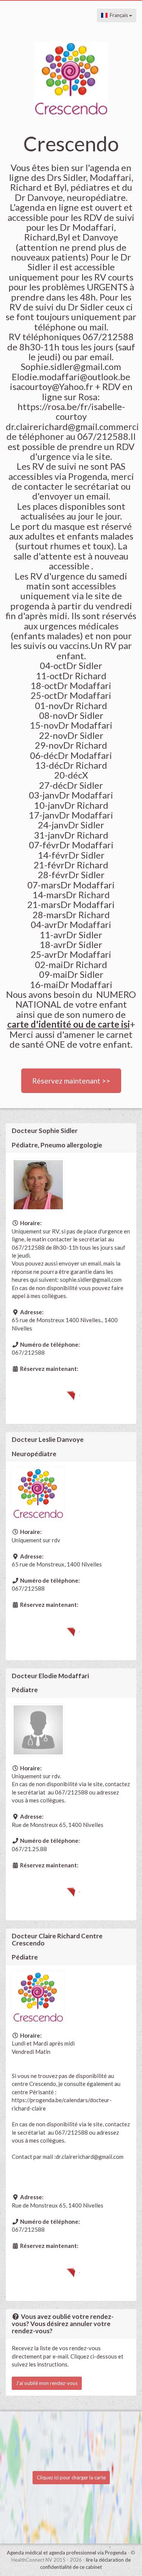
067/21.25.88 (29, 1849)
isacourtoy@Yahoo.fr (51, 386)
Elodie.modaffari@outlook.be (71, 377)
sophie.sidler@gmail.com (91, 1280)
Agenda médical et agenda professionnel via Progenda (67, 2553)
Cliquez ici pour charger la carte (71, 2477)
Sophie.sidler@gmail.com (71, 366)
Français (118, 15)
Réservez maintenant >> (71, 1081)
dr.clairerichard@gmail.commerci (72, 426)
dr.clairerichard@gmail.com (90, 2157)
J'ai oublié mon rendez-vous (47, 2383)
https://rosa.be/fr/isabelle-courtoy (71, 411)
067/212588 (28, 1352)
